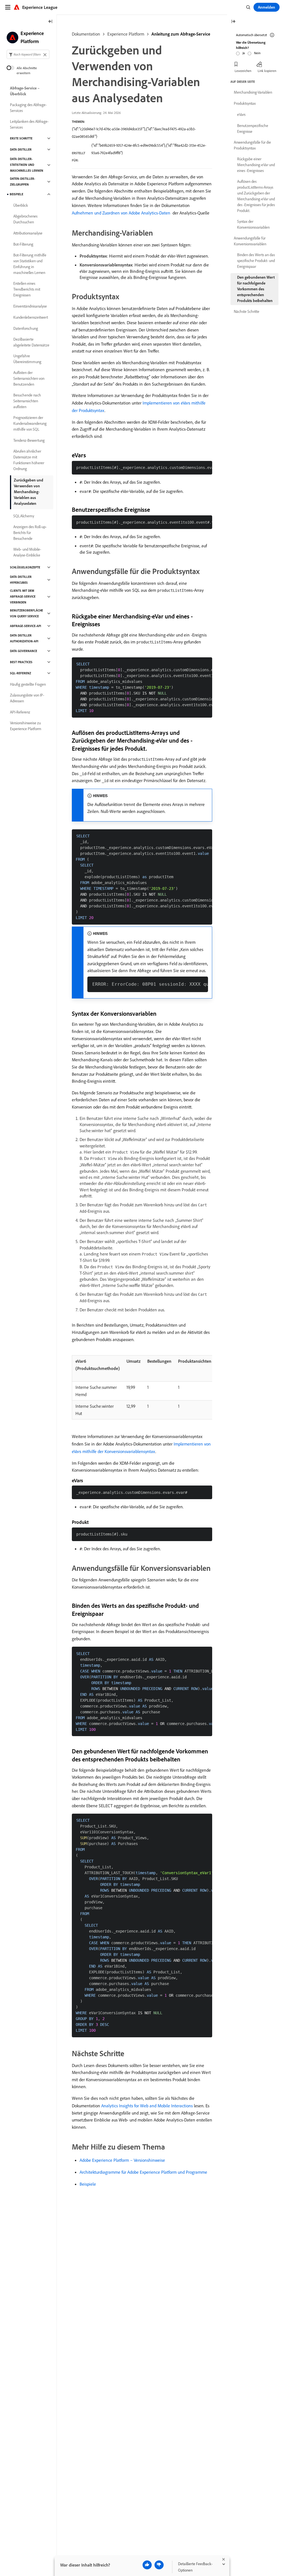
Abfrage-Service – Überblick (25, 91)
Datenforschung (26, 328)
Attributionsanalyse (28, 233)
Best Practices (21, 662)
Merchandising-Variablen (253, 92)
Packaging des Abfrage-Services (28, 108)
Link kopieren (267, 71)
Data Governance (24, 651)
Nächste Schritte (247, 311)
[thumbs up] (147, 2565)
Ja (244, 53)
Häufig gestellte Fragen (28, 684)
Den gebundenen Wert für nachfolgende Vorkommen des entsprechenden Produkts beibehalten (256, 289)
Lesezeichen (243, 71)
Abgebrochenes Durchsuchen (25, 219)
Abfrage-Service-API (26, 626)
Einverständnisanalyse (30, 306)
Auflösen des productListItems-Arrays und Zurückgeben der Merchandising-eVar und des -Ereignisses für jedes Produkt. (256, 196)
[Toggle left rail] (50, 22)
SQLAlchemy (24, 516)
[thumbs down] (159, 2565)
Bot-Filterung (23, 244)
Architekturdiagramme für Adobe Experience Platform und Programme (143, 2172)
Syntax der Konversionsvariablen (253, 224)
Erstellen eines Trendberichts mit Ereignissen (27, 289)
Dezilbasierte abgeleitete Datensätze (31, 342)
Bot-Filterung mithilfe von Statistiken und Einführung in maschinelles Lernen (30, 264)
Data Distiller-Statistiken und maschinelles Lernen (27, 165)
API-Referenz (20, 712)
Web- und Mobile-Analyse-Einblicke (27, 552)
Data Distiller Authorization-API (24, 638)
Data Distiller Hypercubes (21, 580)
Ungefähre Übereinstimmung (27, 359)
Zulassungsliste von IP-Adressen (27, 698)
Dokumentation (86, 34)
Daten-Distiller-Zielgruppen (23, 182)
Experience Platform (126, 34)
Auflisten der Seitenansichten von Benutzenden (29, 378)
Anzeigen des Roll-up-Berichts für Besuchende (30, 533)
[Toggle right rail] (233, 22)
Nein (257, 53)
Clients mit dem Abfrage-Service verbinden (23, 596)
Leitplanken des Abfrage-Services (29, 124)
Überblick (21, 205)
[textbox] (28, 54)
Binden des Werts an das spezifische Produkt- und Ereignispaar (256, 261)
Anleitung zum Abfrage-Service (181, 34)
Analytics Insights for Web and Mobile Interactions (147, 2106)
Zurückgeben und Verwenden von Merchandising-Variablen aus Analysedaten (29, 492)
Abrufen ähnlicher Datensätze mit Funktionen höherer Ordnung (29, 460)
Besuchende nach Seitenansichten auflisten (27, 401)
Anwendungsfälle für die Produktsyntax (252, 145)
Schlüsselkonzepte (25, 567)
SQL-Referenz (21, 673)
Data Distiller (21, 149)
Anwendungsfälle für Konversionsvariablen (250, 241)
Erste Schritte (21, 138)
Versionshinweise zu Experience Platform (26, 726)
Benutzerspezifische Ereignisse (253, 128)
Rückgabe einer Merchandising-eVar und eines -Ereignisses (256, 165)
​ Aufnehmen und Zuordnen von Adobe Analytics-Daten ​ (122, 213)
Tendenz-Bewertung (29, 440)
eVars (241, 114)
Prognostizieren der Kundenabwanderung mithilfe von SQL (30, 423)
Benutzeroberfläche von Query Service (26, 613)
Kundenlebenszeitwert (31, 317)
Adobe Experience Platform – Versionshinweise (122, 2160)
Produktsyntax (245, 103)
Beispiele (88, 2184)
